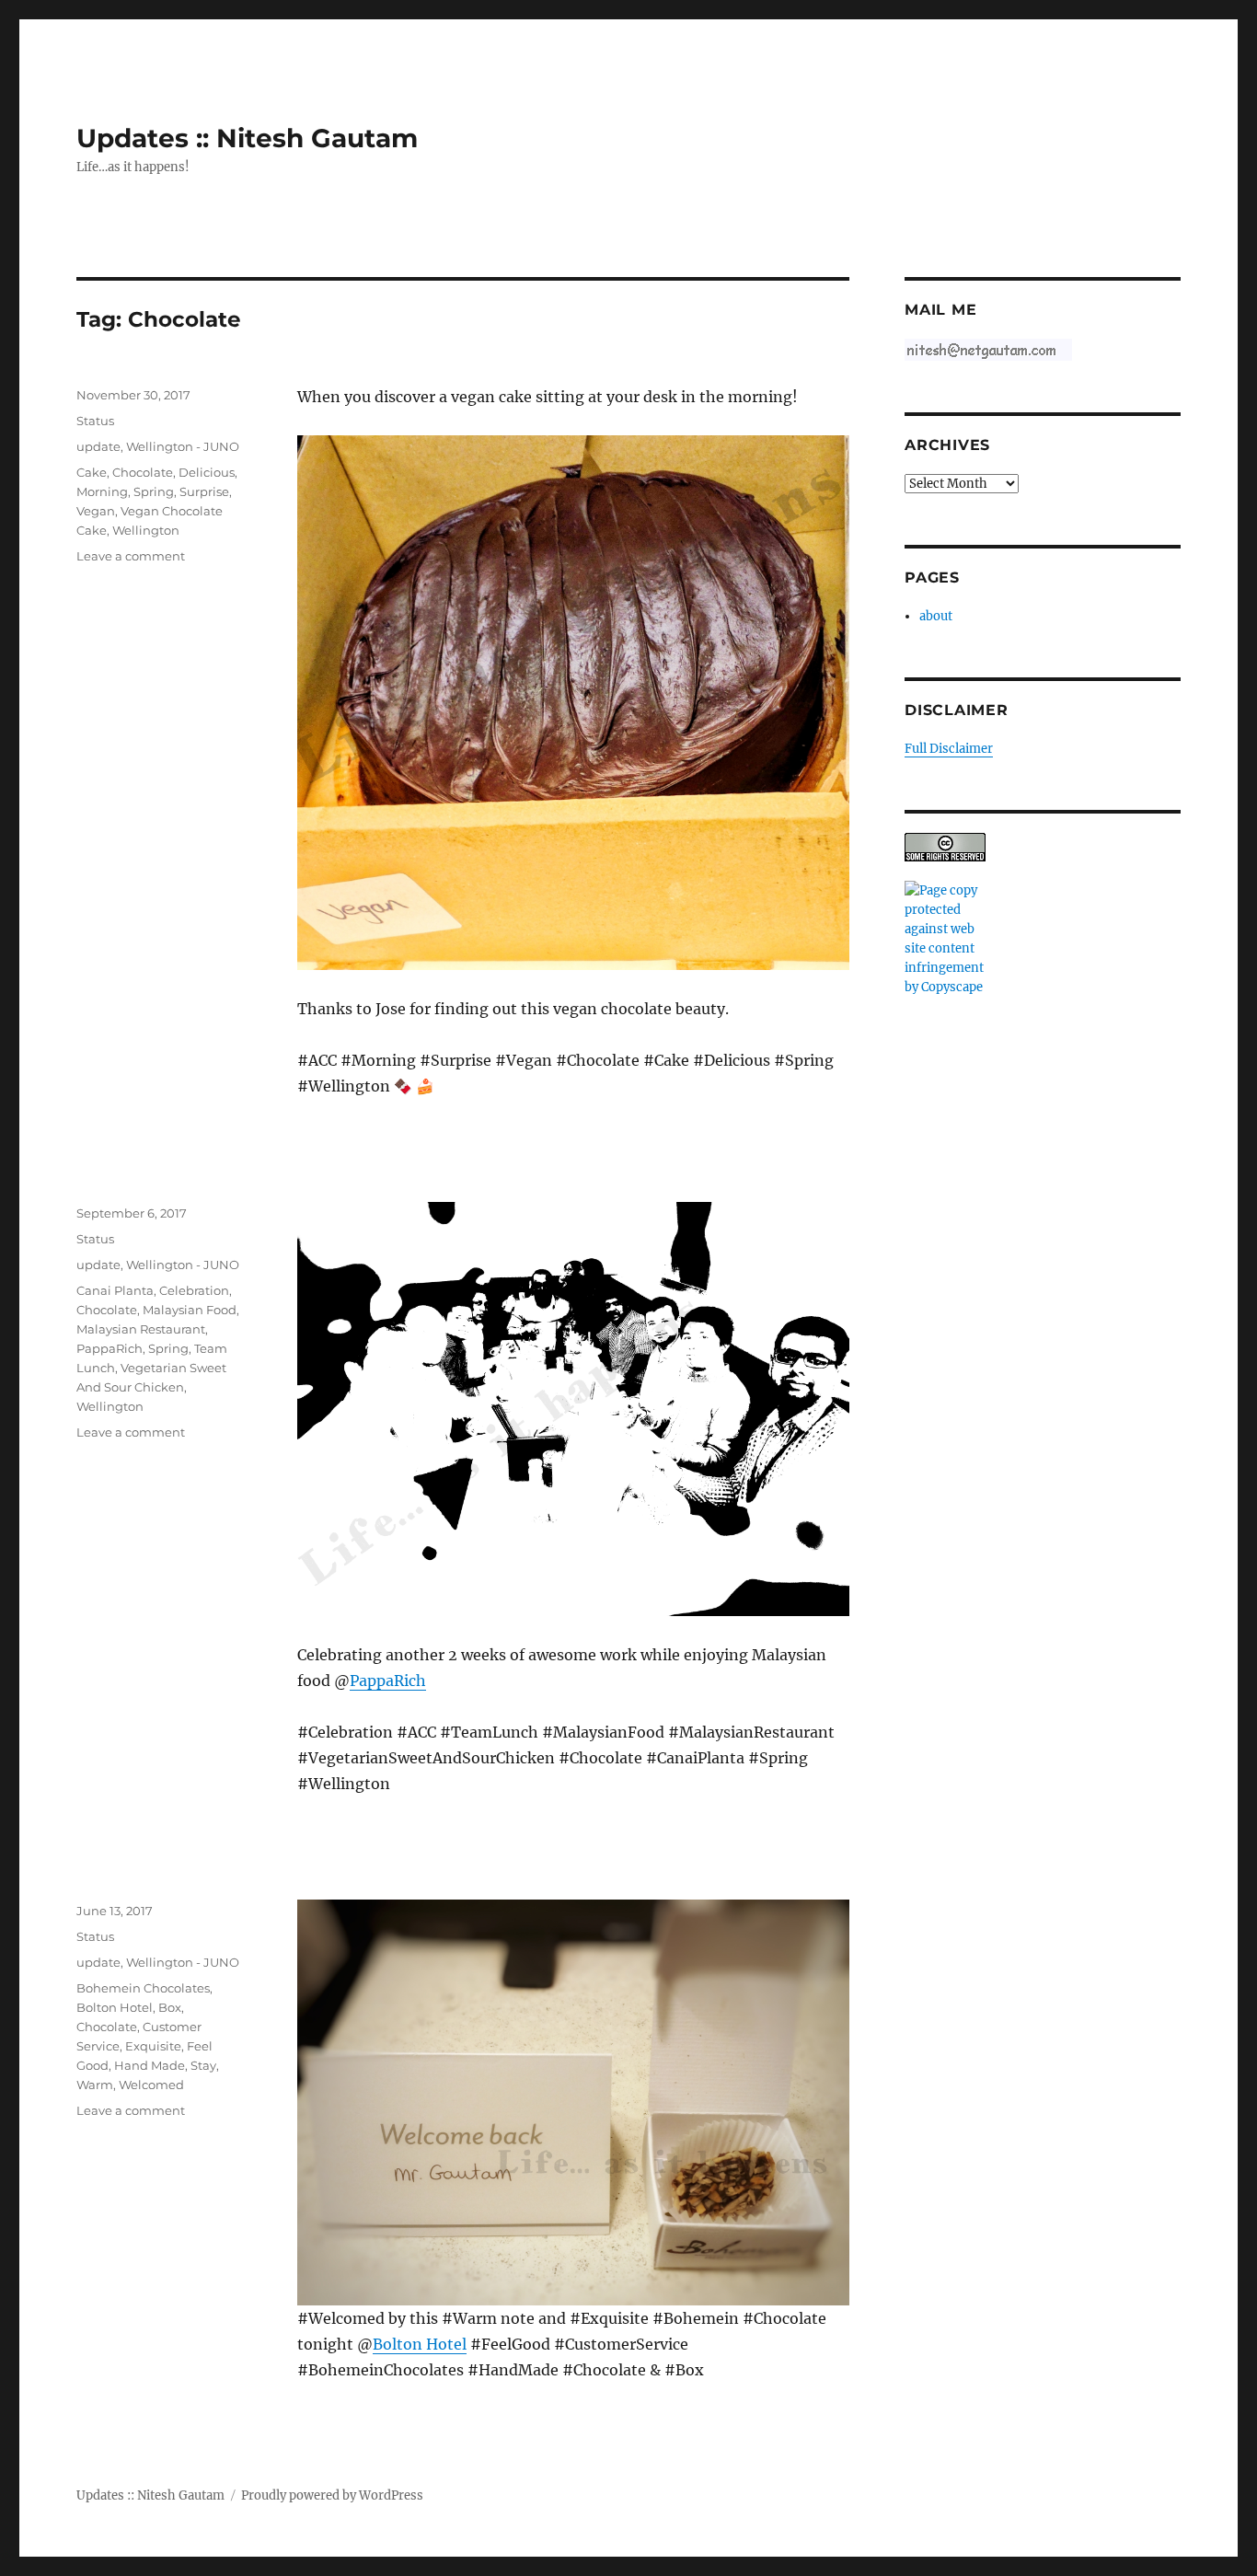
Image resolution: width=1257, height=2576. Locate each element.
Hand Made (150, 2065)
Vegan (96, 511)
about (936, 616)
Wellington (146, 530)
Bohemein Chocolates (143, 1988)
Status (95, 421)
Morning (102, 491)
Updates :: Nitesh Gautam (247, 138)
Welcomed (151, 2085)
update (98, 446)
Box (170, 2007)
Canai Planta (115, 1290)
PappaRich (388, 1681)
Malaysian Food (190, 1310)
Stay (203, 2065)
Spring (154, 491)
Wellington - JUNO (183, 446)
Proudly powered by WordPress (332, 2495)
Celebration (194, 1290)
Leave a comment (131, 556)
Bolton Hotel (420, 2344)
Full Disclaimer (949, 749)
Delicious (207, 472)
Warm (95, 2085)
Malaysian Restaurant (141, 1329)
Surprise (204, 491)
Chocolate (143, 472)
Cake (92, 472)
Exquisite (153, 2046)
